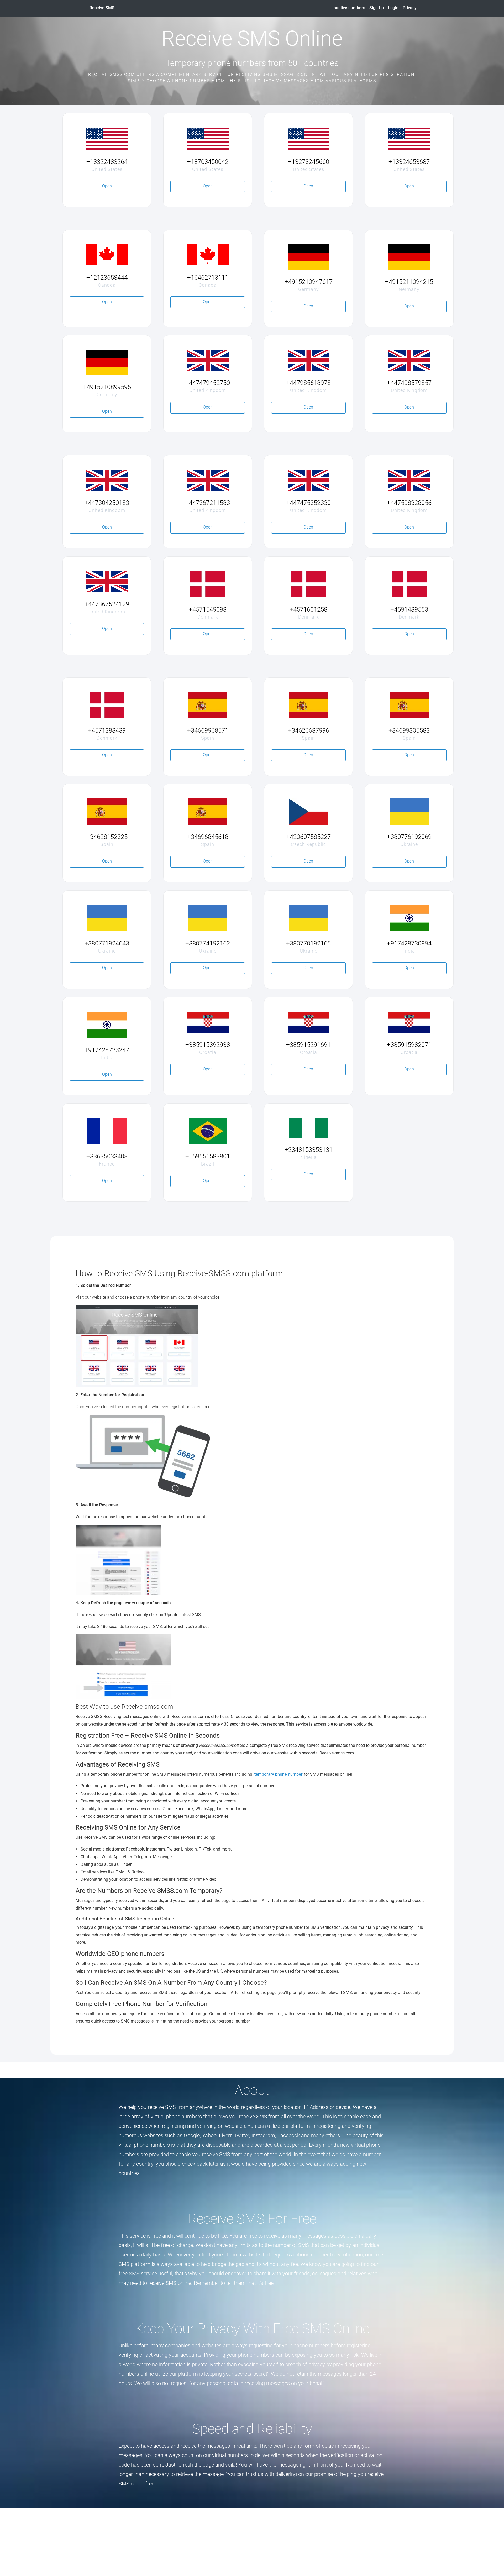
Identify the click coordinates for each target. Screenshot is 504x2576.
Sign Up (377, 8)
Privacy (410, 8)
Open (107, 186)
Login (393, 8)
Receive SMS (102, 8)
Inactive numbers (349, 8)
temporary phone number (279, 1774)
